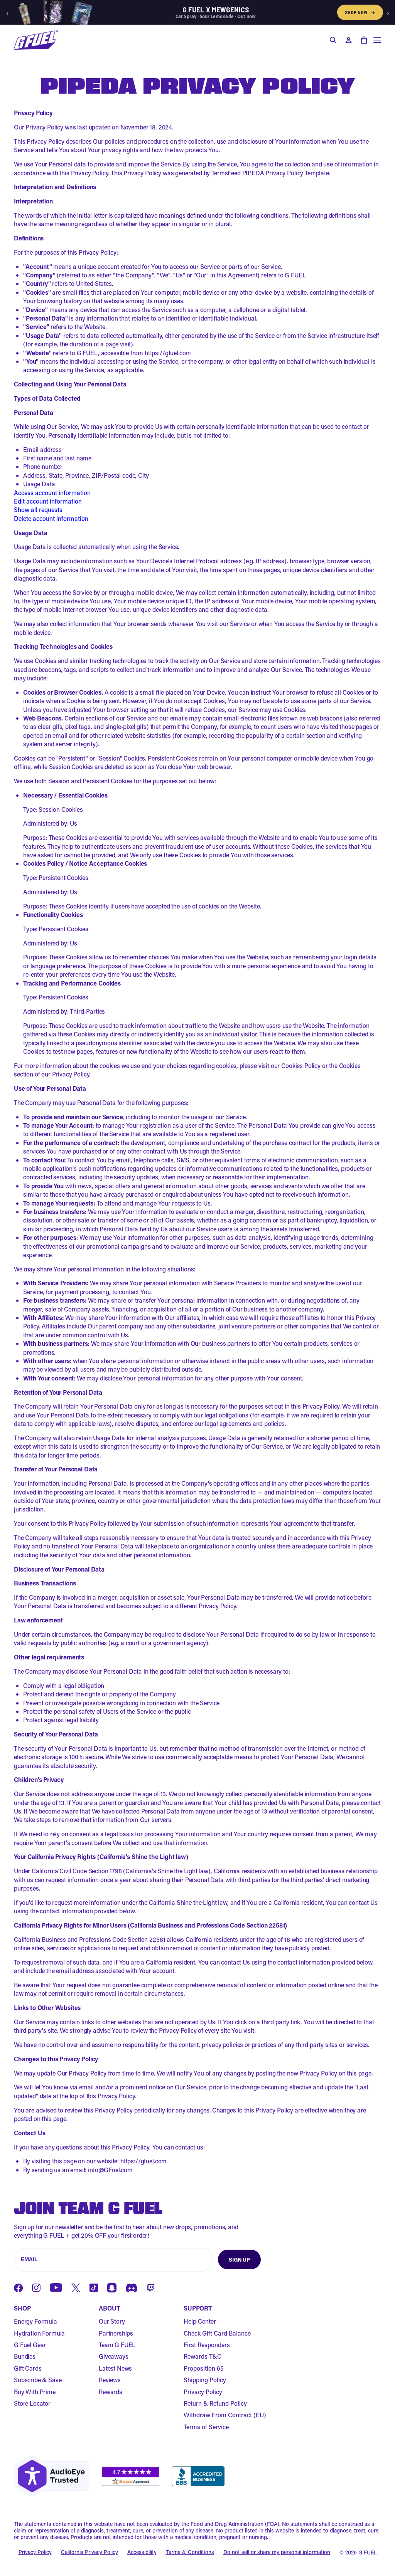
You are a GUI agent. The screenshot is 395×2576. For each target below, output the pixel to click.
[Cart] (364, 40)
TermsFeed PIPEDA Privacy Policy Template (270, 173)
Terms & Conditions (190, 2552)
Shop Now (360, 12)
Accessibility (142, 2552)
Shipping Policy (205, 2380)
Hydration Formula (39, 2333)
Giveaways (114, 2356)
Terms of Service (206, 2427)
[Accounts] (348, 40)
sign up (239, 2259)
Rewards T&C (203, 2356)
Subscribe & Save (38, 2380)
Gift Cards (28, 2368)
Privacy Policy (203, 2392)
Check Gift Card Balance (217, 2333)
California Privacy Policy (89, 2552)
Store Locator (32, 2403)
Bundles (25, 2356)
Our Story (112, 2321)
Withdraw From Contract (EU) (225, 2415)
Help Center (200, 2321)
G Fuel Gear (30, 2345)
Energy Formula (35, 2321)
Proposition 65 (204, 2368)
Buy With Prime (35, 2392)
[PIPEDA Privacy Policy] (36, 40)
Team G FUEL (117, 2345)
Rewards (111, 2392)
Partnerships (116, 2333)
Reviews (110, 2380)
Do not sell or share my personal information (277, 2552)
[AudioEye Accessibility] (52, 2476)
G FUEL (368, 2552)
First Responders (207, 2345)
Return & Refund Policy (215, 2403)
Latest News (115, 2368)
